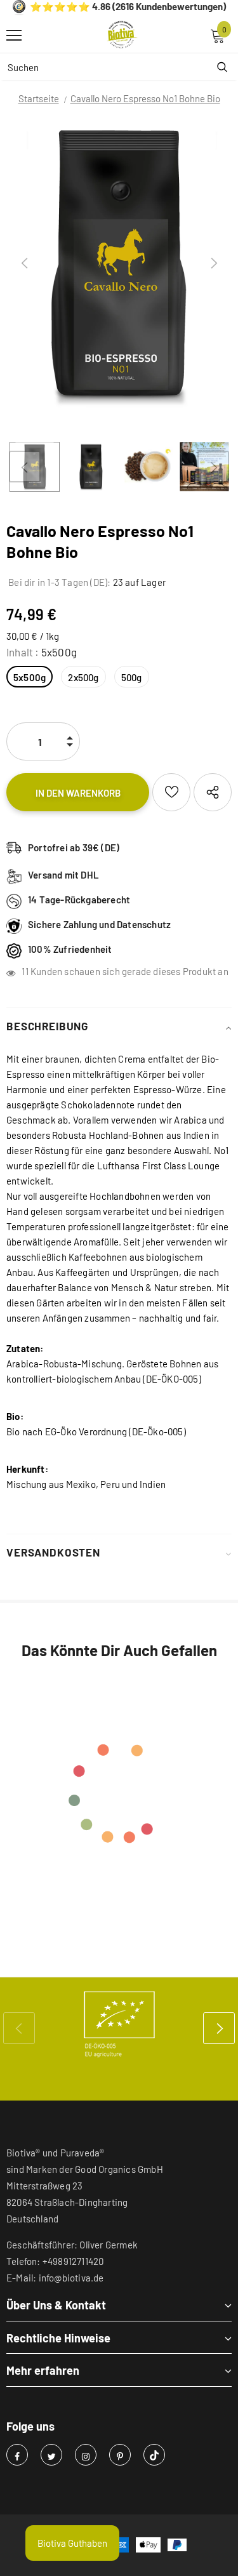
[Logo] (122, 35)
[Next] (213, 263)
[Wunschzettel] (171, 792)
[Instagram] (86, 2455)
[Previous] (25, 263)
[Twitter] (51, 2455)
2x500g (83, 677)
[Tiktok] (154, 2455)
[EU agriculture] (119, 2024)
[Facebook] (17, 2455)
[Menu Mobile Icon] (14, 36)
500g (132, 677)
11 (25, 971)
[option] (119, 263)
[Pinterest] (120, 2455)
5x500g (30, 677)
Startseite (39, 98)
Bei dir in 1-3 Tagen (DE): (58, 582)
